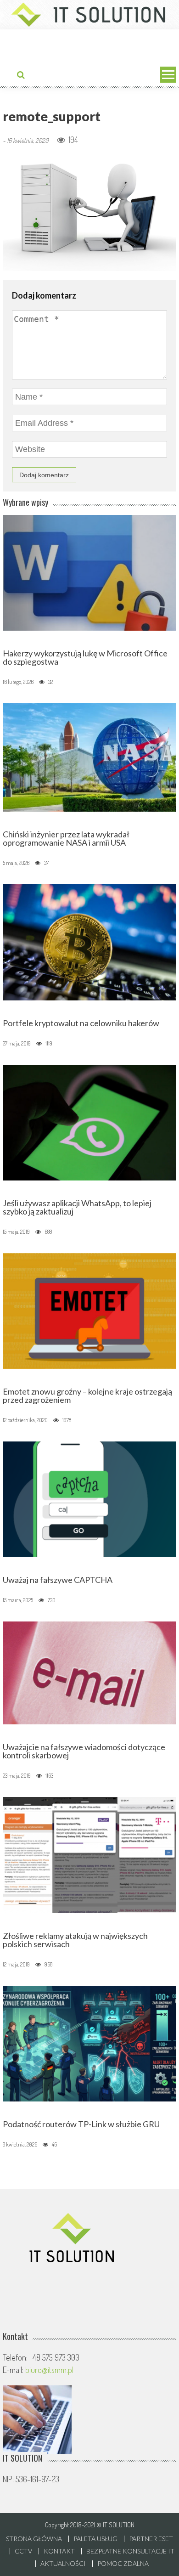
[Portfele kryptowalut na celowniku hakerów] (89, 941)
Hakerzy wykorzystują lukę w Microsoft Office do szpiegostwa (85, 657)
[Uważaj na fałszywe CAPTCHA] (89, 1498)
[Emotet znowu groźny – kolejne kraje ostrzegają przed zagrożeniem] (89, 1310)
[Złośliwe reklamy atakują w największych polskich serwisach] (89, 1854)
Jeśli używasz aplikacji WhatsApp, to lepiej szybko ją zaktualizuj (77, 1207)
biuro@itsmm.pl (49, 2370)
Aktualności (63, 2564)
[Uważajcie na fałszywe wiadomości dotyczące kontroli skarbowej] (89, 1672)
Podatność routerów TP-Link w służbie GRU (81, 2124)
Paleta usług (95, 2539)
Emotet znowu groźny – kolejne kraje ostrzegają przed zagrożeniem (87, 1395)
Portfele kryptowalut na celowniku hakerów (81, 1023)
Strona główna (34, 2539)
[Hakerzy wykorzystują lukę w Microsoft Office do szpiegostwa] (89, 571)
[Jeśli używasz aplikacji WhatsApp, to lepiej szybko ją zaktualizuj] (89, 1121)
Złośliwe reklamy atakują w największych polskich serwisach (75, 1940)
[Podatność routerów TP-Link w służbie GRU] (89, 2042)
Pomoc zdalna (123, 2564)
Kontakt (59, 2551)
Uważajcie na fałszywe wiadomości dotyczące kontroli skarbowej (84, 1751)
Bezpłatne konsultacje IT (130, 2551)
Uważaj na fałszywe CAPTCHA (58, 1580)
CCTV (23, 2551)
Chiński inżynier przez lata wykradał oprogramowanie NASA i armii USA (66, 838)
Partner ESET (151, 2539)
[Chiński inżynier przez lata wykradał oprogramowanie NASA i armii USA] (89, 757)
